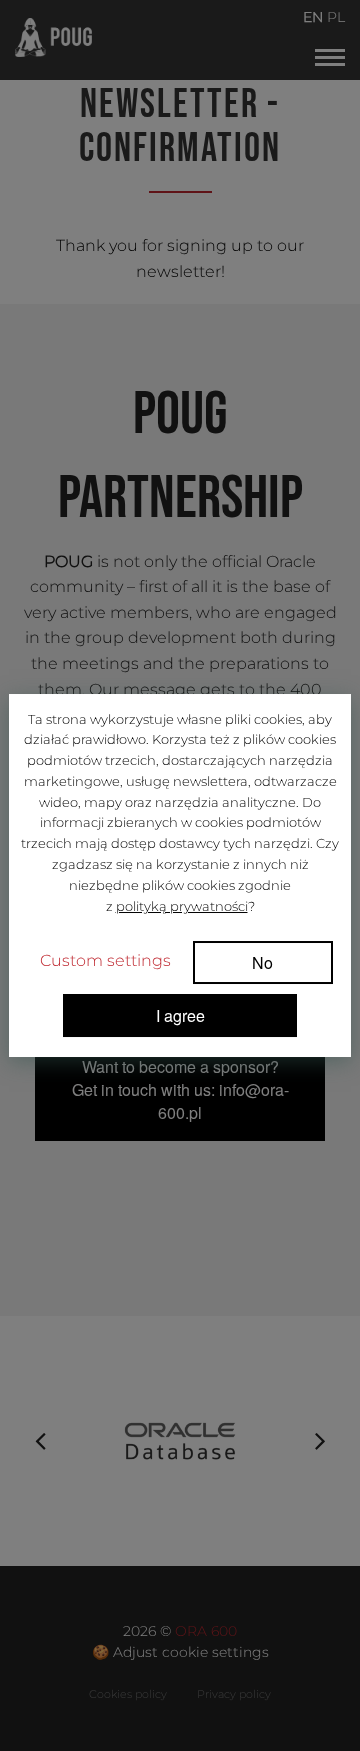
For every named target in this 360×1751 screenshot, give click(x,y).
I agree (180, 1015)
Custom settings (105, 960)
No (262, 962)
